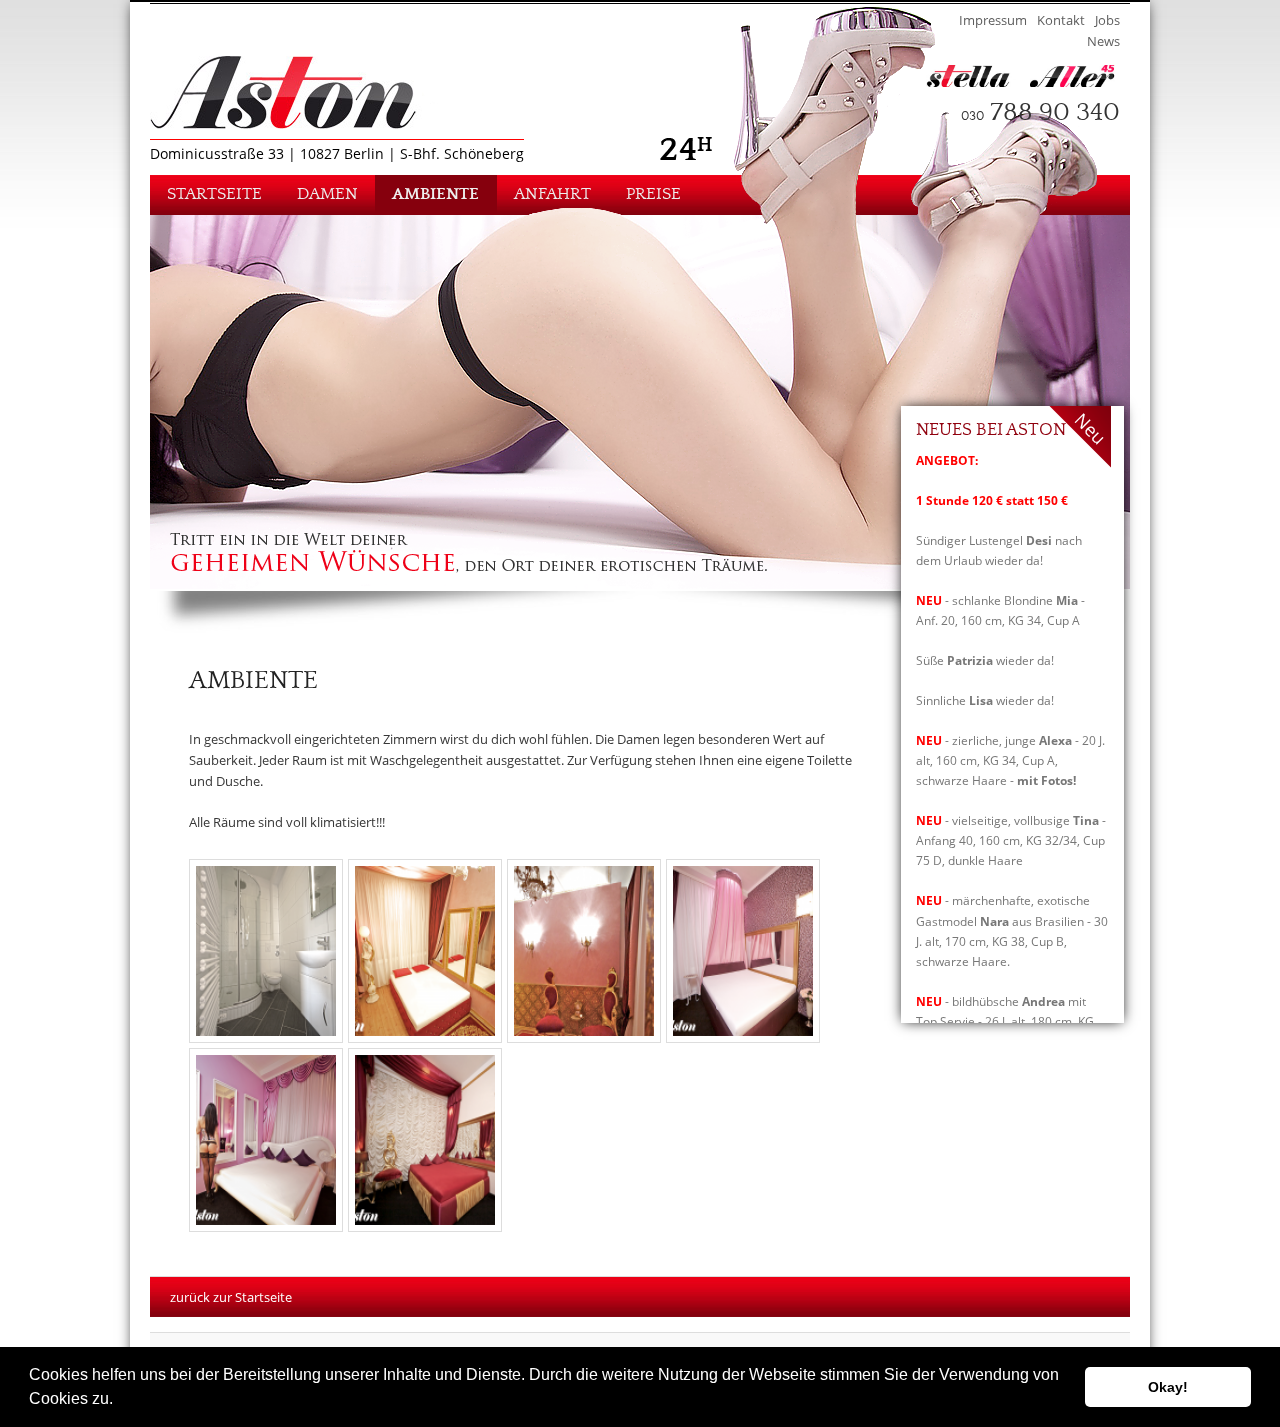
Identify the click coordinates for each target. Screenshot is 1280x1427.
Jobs (1107, 20)
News (1103, 41)
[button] (120, 1401)
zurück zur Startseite (231, 1297)
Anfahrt (552, 194)
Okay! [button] (1168, 1387)
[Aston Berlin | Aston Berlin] (311, 92)
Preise (653, 194)
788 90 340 (1040, 112)
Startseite (214, 194)
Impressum (993, 20)
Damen (327, 194)
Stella (976, 76)
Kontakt (1061, 20)
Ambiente (435, 194)
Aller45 (1080, 76)
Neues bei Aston (991, 430)
